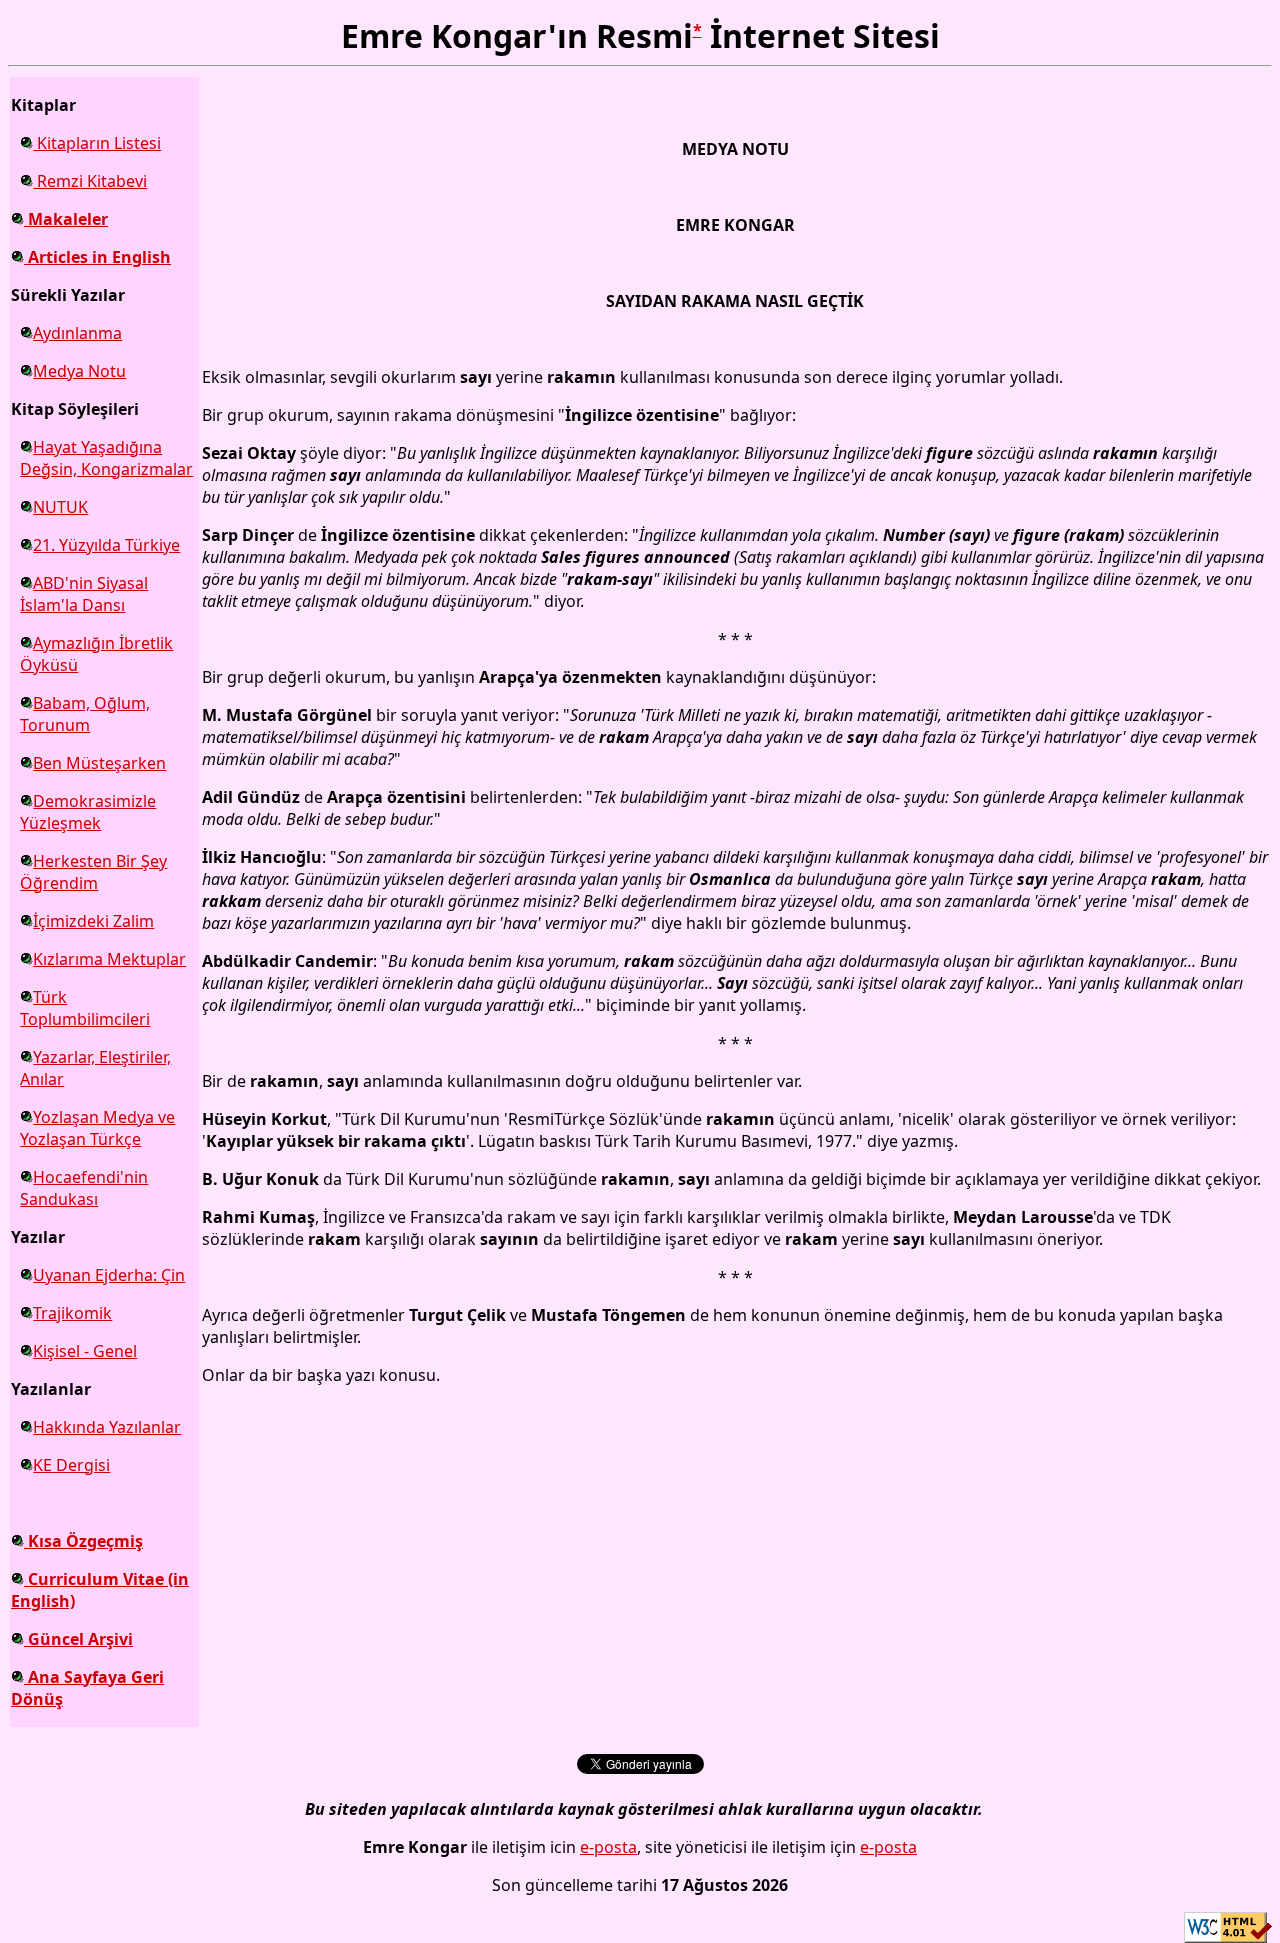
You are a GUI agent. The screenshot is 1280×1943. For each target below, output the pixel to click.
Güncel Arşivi (78, 1639)
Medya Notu (79, 371)
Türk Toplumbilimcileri (85, 1008)
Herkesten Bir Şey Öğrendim (93, 872)
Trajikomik (72, 1313)
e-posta (608, 1847)
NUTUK (60, 507)
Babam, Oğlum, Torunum (85, 714)
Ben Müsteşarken (99, 763)
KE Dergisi (71, 1465)
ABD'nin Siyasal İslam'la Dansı (84, 594)
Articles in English (97, 257)
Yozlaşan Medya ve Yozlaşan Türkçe (97, 1128)
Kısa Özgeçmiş (83, 1541)
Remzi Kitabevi (90, 181)
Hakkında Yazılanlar (107, 1427)
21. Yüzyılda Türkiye (106, 545)
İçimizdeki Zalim (93, 921)
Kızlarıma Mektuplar (109, 959)
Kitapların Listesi (97, 143)
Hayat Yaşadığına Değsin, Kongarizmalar (106, 458)
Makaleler (66, 219)
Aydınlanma (77, 333)
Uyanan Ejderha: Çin (109, 1275)
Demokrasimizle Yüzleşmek (88, 812)
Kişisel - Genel (85, 1351)
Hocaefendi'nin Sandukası (84, 1188)
